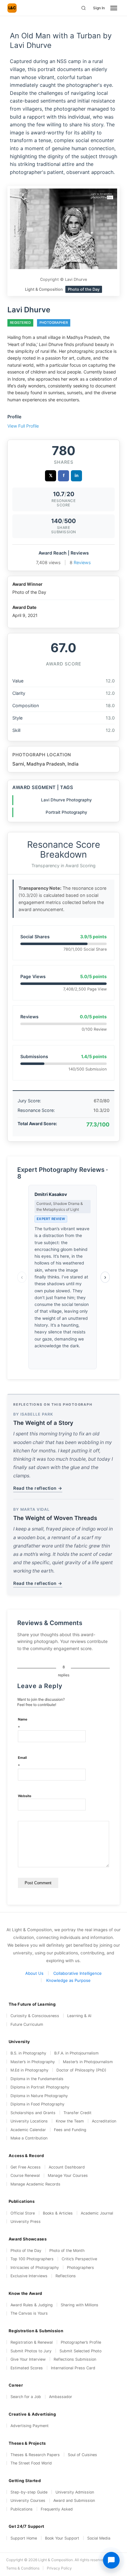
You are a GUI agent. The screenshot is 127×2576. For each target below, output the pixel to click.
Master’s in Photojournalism (88, 2062)
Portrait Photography (66, 812)
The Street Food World (31, 2463)
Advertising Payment (30, 2426)
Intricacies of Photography (35, 2268)
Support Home (24, 2538)
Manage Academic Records (35, 2184)
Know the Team (70, 2121)
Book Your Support (62, 2538)
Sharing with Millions (80, 2305)
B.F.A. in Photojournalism (76, 2053)
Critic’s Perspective (79, 2259)
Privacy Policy (59, 2568)
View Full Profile (23, 426)
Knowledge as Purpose (68, 1980)
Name (23, 1723)
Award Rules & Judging (32, 2305)
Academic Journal (97, 2213)
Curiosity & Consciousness (35, 2016)
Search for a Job (26, 2397)
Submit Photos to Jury (31, 2351)
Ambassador (61, 2397)
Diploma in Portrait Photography (40, 2087)
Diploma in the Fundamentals (37, 2079)
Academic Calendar (28, 2130)
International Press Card (73, 2368)
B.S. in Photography (28, 2053)
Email (22, 1762)
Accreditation (104, 2121)
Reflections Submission (75, 2359)
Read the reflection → (38, 1488)
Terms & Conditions (23, 2568)
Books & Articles (58, 2213)
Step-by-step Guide (29, 2492)
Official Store (23, 2213)
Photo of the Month (67, 2251)
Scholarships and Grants (33, 2113)
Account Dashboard (67, 2167)
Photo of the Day (26, 2251)
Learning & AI (79, 2016)
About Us (34, 1973)
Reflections (66, 2276)
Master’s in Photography (33, 2062)
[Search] (84, 8)
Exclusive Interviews (29, 2276)
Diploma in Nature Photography (39, 2096)
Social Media (99, 2538)
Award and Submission (74, 2500)
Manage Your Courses (68, 2175)
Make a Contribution (29, 2138)
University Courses (28, 2500)
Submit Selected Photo (80, 2351)
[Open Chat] (111, 2560)
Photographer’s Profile (81, 2342)
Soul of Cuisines (82, 2455)
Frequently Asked (57, 2509)
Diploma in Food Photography (37, 2104)
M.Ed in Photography (29, 2070)
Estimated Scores (27, 2368)
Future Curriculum (27, 2024)
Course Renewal (25, 2175)
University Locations (29, 2121)
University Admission (75, 2492)
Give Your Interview (28, 2359)
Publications (22, 2509)
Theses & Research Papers (35, 2455)
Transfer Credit (78, 2113)
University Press (26, 2221)
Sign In (99, 8)
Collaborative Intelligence (78, 1973)
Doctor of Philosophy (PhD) (81, 2070)
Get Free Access (26, 2167)
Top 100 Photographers (32, 2259)
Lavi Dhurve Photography (66, 800)
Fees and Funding (70, 2130)
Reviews (82, 562)
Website (25, 1796)
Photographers (80, 2268)
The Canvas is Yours (29, 2313)
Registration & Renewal (32, 2342)
